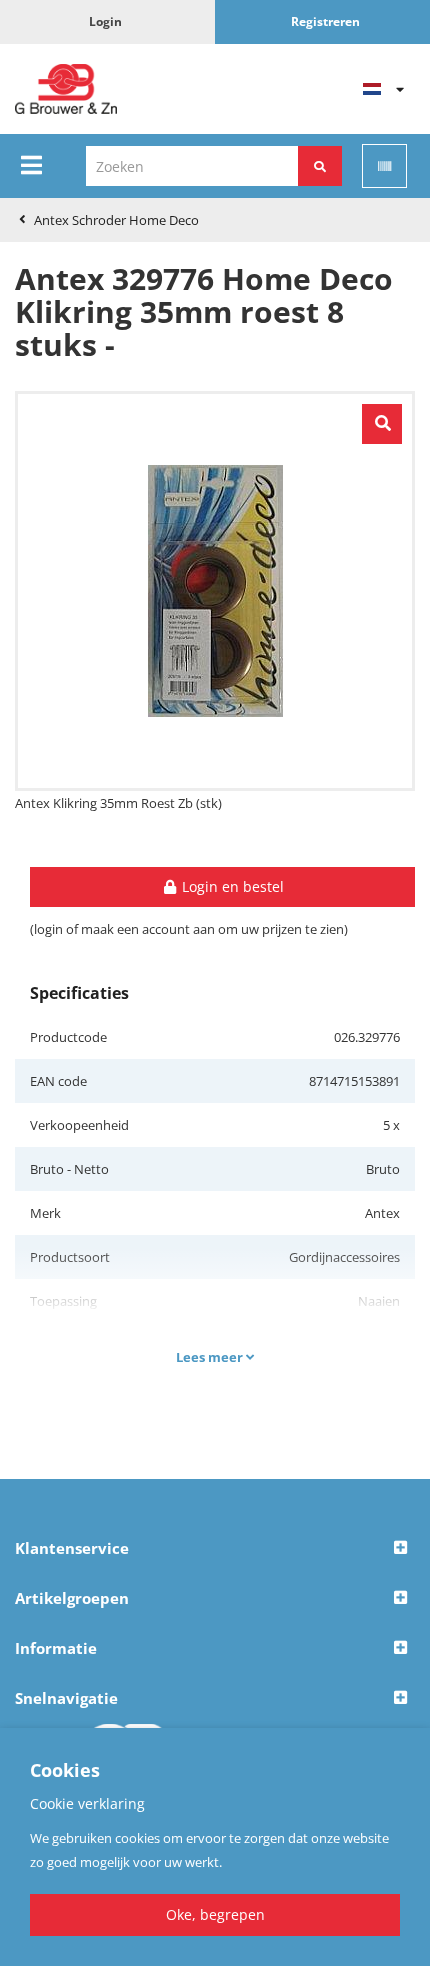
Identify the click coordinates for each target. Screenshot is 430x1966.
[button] (215, 1549)
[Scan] (384, 166)
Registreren (325, 21)
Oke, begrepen (215, 1914)
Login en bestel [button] (231, 886)
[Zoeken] (320, 166)
